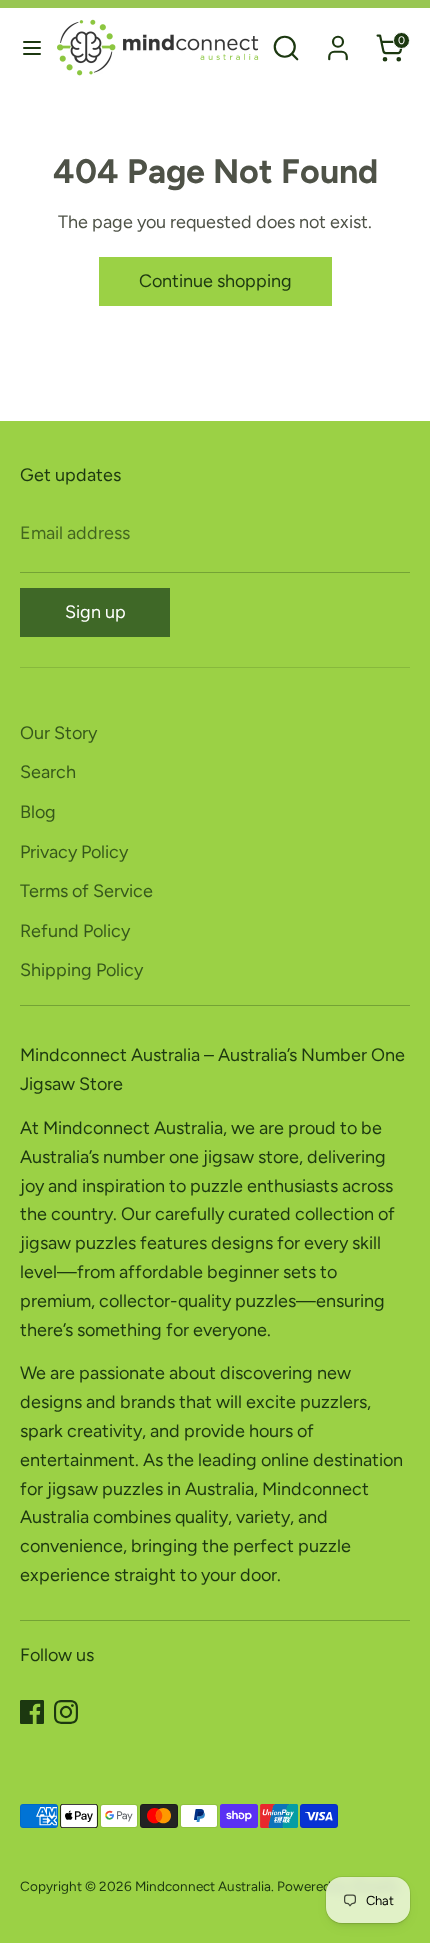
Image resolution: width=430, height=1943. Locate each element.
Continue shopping (215, 281)
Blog (38, 812)
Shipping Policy (81, 970)
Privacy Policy (74, 852)
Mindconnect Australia (203, 1886)
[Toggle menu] (28, 47)
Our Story (58, 733)
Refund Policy (75, 931)
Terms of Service (86, 891)
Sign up (95, 612)
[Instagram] (66, 1712)
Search (48, 772)
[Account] (338, 42)
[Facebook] (32, 1712)
